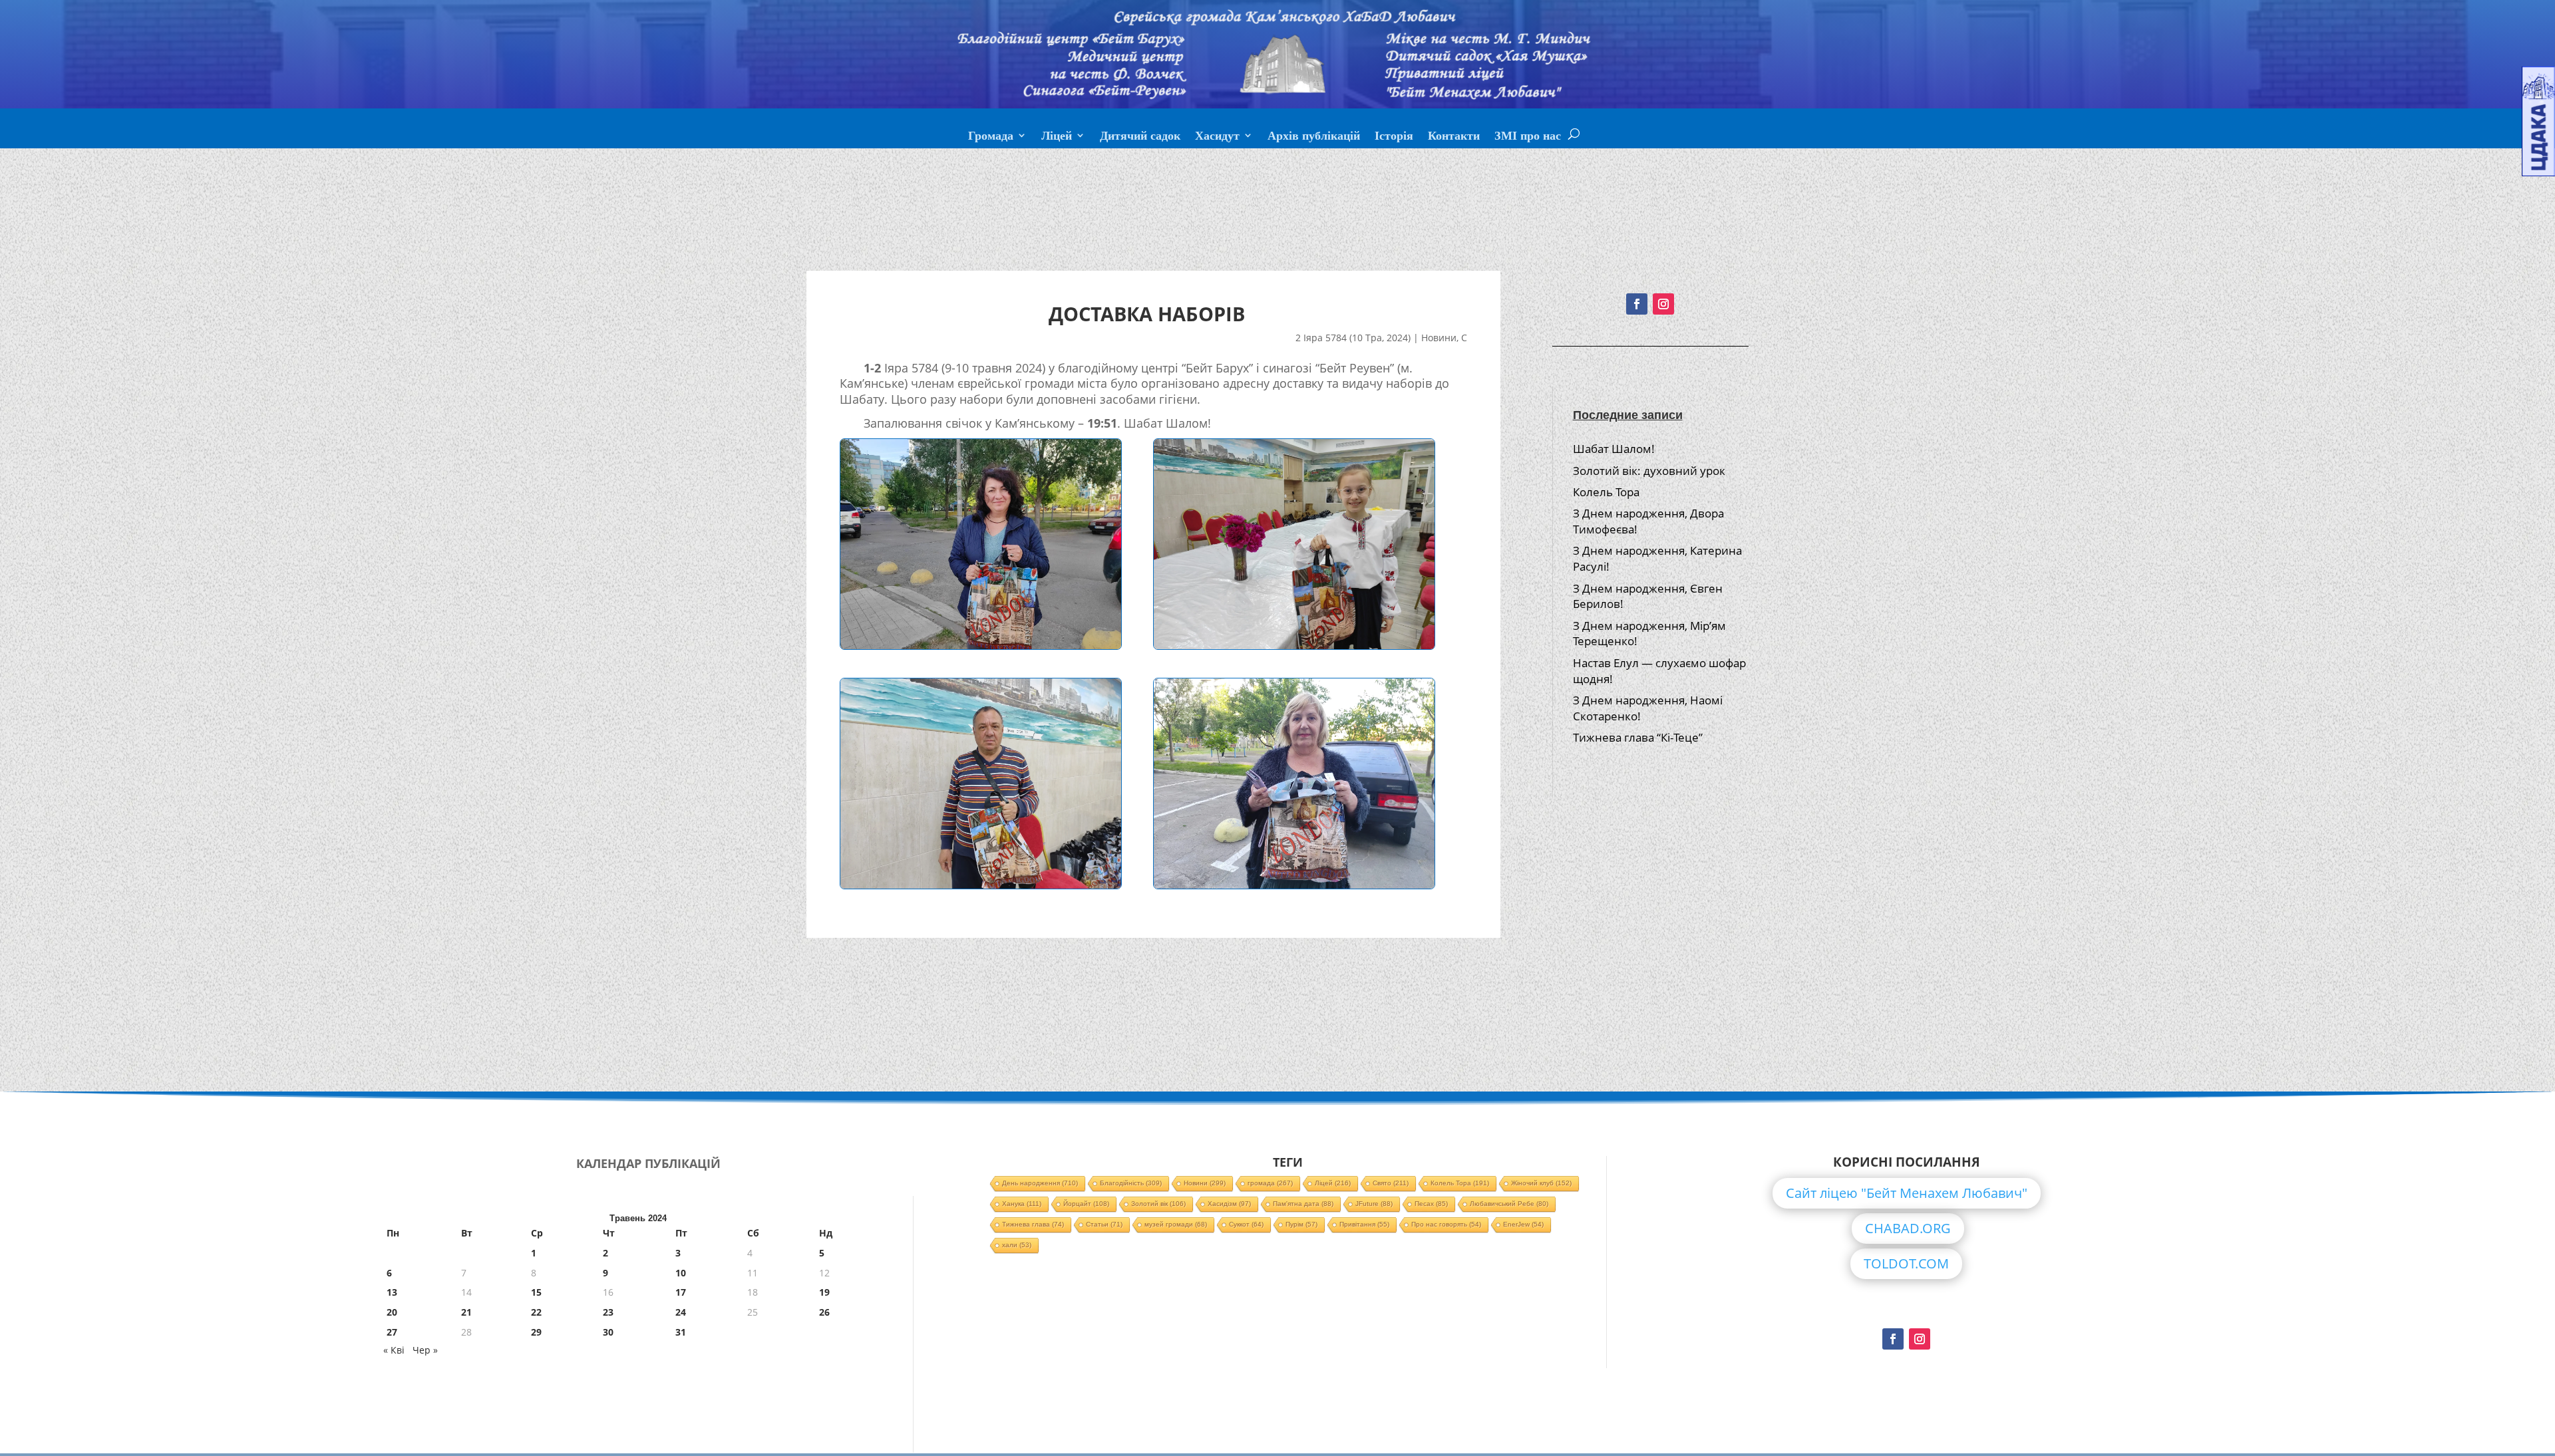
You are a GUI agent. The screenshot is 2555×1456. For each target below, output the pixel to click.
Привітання (1364, 1224)
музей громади (1176, 1224)
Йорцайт (1086, 1204)
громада (1270, 1183)
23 (608, 1312)
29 (536, 1332)
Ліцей (1057, 137)
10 (681, 1273)
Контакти (1454, 137)
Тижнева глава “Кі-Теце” (1638, 737)
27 (392, 1332)
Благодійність (1131, 1183)
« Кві (394, 1350)
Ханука (1022, 1204)
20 (392, 1312)
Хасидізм (1229, 1204)
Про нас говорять (1446, 1224)
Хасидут (1217, 137)
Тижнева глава (1033, 1224)
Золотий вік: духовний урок (1649, 471)
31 (681, 1332)
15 (536, 1292)
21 (466, 1312)
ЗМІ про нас (1528, 137)
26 (824, 1312)
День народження (1040, 1183)
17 (681, 1292)
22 (536, 1312)
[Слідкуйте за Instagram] (1663, 304)
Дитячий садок (1140, 137)
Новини (1439, 338)
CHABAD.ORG (1908, 1228)
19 (824, 1292)
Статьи (1104, 1224)
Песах (1431, 1204)
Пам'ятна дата (1303, 1204)
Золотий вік (1158, 1204)
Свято (1391, 1183)
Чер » (425, 1350)
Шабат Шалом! (1614, 449)
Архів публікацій (1314, 137)
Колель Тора (1606, 492)
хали (1017, 1245)
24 (681, 1312)
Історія (1394, 137)
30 (608, 1332)
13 (392, 1292)
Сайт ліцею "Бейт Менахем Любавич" (1907, 1193)
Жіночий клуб (1541, 1183)
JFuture (1374, 1204)
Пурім (1301, 1224)
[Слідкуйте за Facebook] (1637, 304)
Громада (991, 137)
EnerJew (1523, 1224)
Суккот (1246, 1224)
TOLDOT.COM (1906, 1263)
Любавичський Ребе (1509, 1204)
